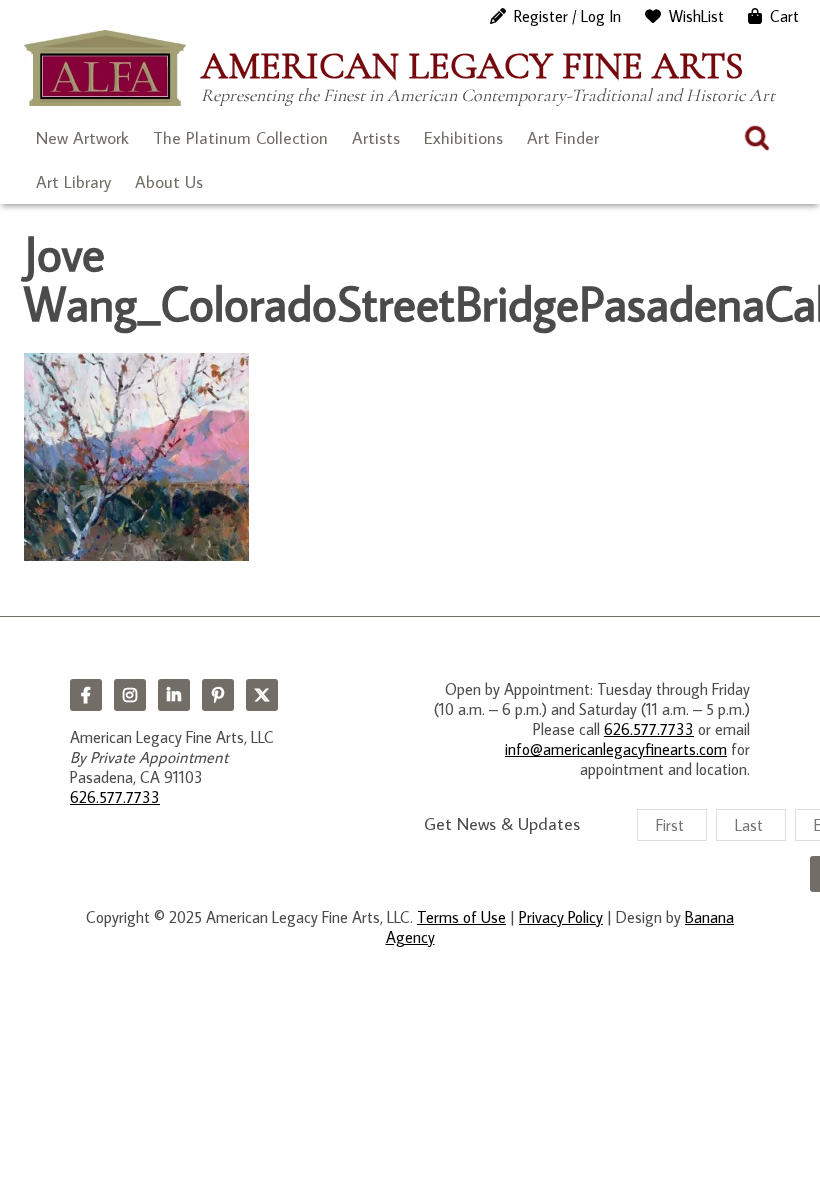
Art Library (73, 182)
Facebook (86, 695)
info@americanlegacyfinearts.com (616, 749)
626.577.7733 (115, 797)
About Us (169, 182)
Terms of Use (461, 917)
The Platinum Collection (240, 138)
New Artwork (82, 138)
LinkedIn (174, 695)
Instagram (130, 695)
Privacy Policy (561, 917)
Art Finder (563, 138)
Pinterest (218, 695)
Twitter (262, 695)
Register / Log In (567, 16)
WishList (696, 16)
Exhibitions (463, 138)
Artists (376, 138)
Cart (784, 16)
